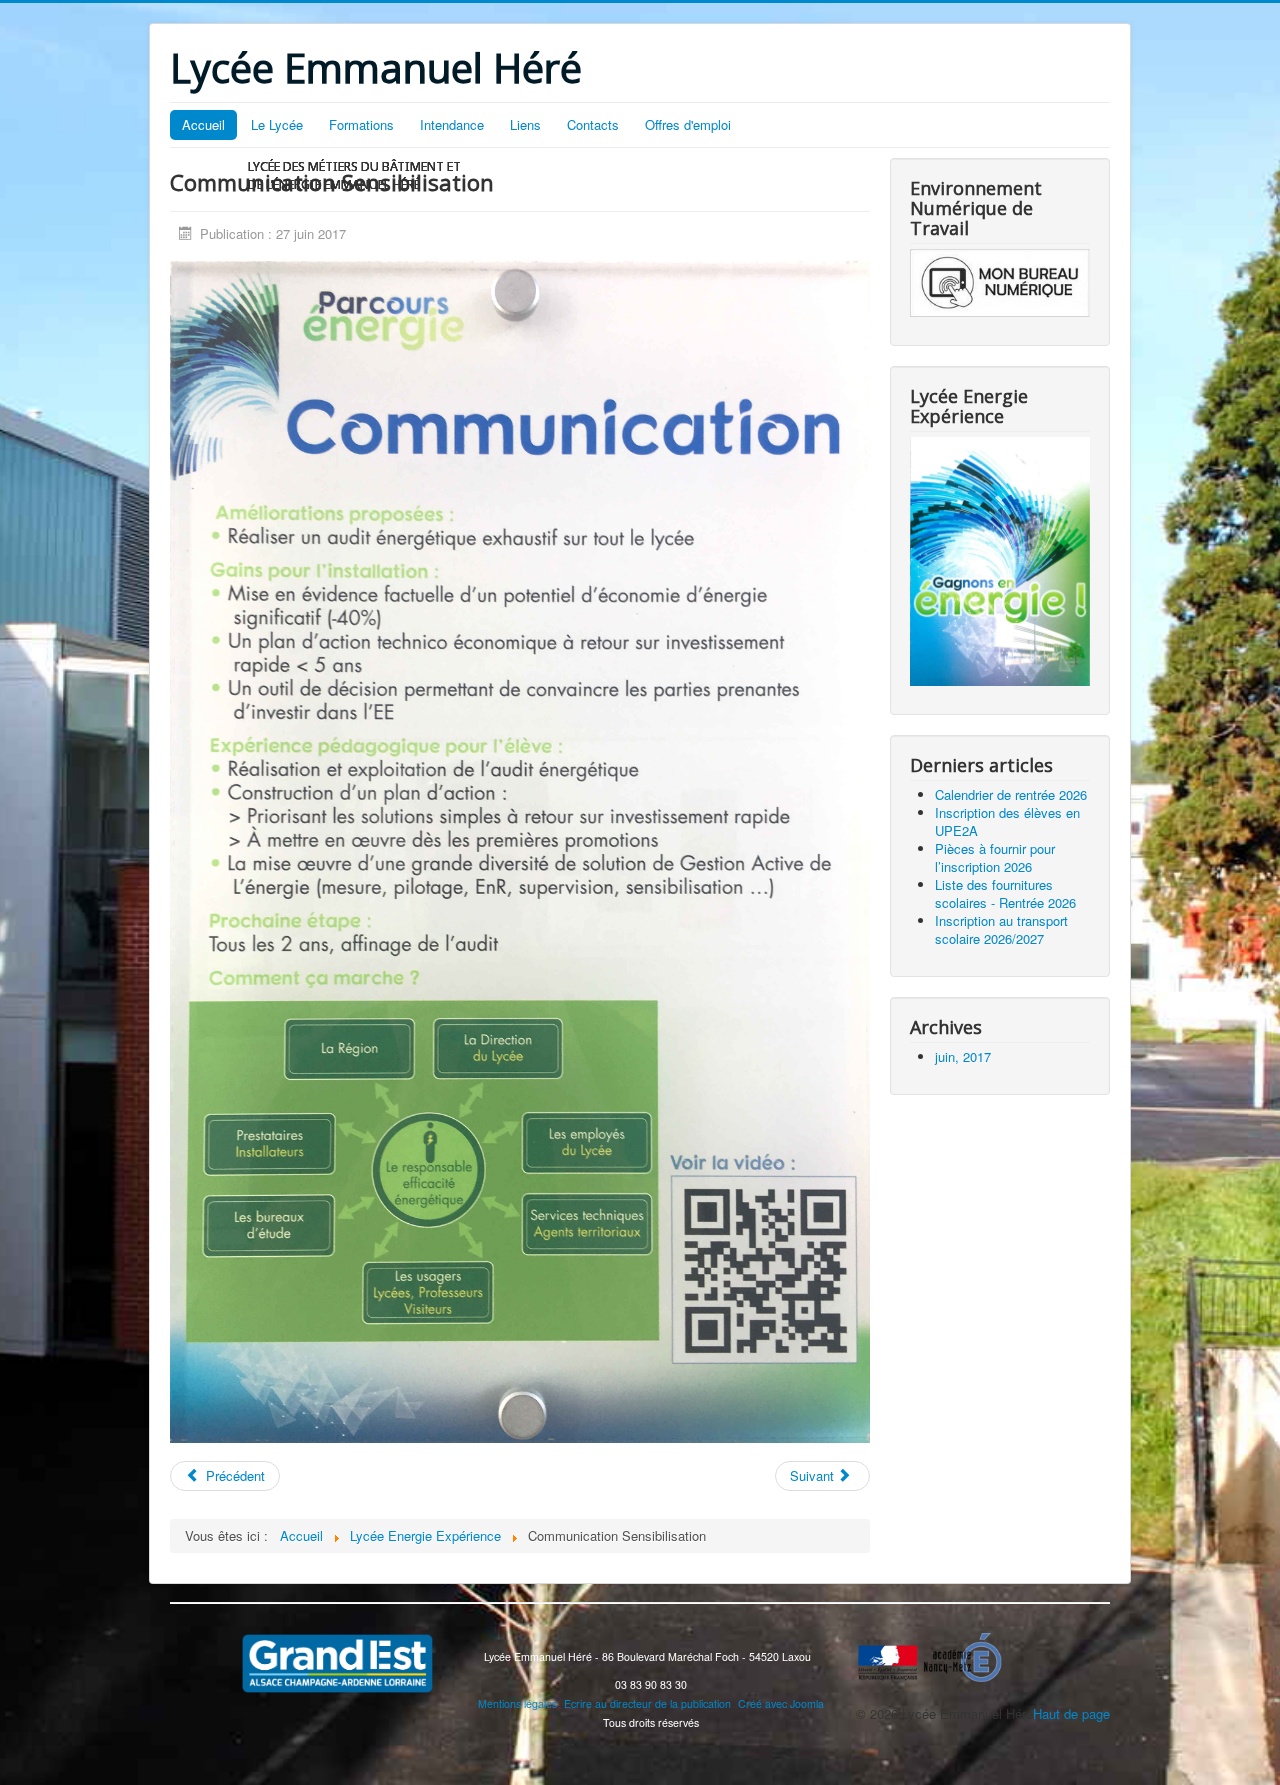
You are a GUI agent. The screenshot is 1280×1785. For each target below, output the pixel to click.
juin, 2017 (963, 1056)
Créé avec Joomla (781, 1703)
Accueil (203, 124)
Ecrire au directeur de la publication (647, 1703)
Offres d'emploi (688, 124)
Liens (525, 124)
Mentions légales (517, 1703)
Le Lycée (277, 124)
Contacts (593, 124)
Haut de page (1071, 1713)
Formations (361, 124)
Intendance (452, 124)
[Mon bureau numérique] (1000, 281)
